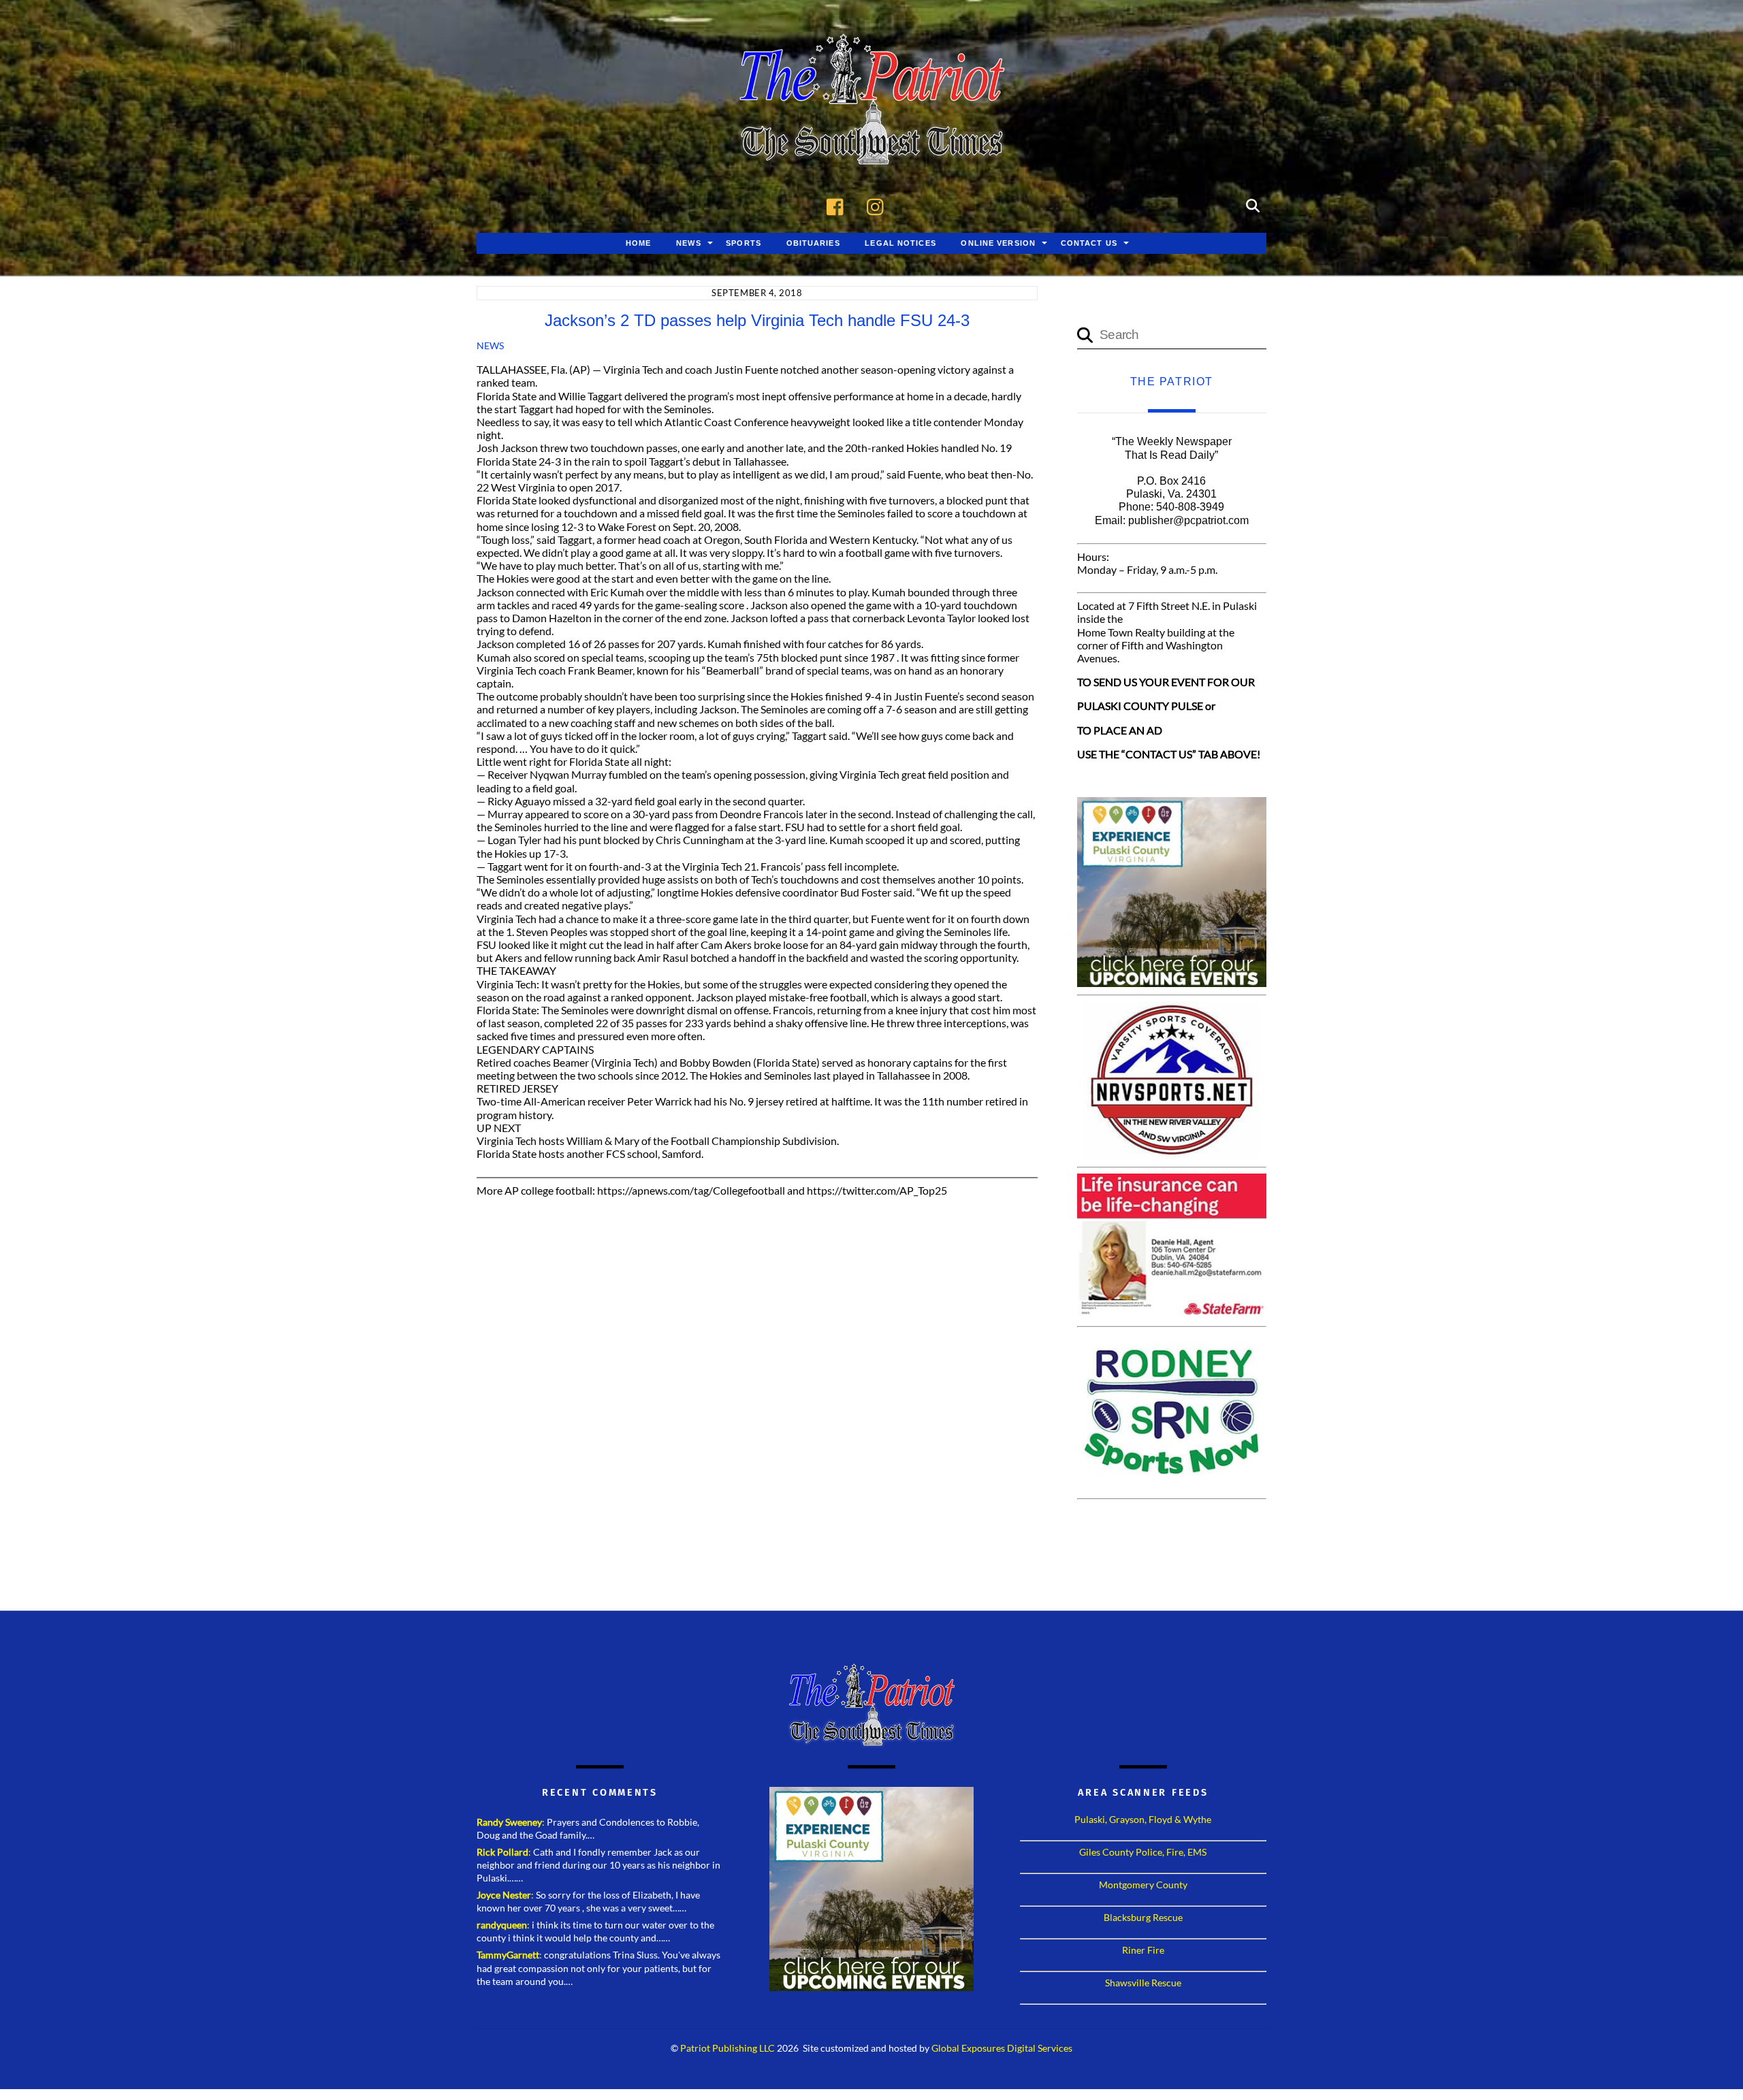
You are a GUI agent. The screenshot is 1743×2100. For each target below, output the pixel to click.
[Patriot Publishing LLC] (871, 144)
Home (638, 243)
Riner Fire (1143, 1950)
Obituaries (813, 243)
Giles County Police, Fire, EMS (1143, 1852)
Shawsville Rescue (1143, 1983)
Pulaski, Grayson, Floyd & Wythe (1143, 1819)
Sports (743, 243)
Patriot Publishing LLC (727, 2048)
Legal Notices (900, 243)
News (688, 243)
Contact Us (1089, 243)
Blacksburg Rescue (1143, 1917)
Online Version (998, 243)
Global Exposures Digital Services (1002, 2048)
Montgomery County (1143, 1885)
